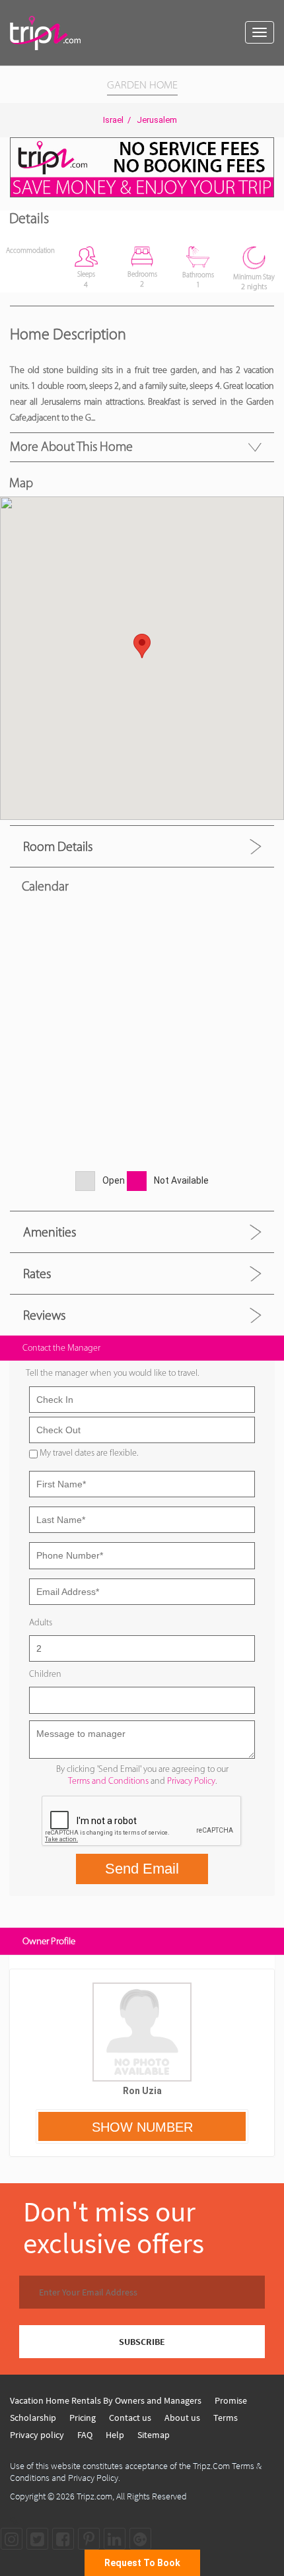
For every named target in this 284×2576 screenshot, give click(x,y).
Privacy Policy (191, 1781)
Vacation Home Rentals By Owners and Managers (106, 2400)
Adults (41, 1622)
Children (45, 1674)
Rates (37, 1273)
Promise (231, 2400)
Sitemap (154, 2435)
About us (182, 2418)
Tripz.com (94, 2496)
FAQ (85, 2435)
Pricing (83, 2418)
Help (115, 2435)
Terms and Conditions (108, 1781)
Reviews (44, 1315)
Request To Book (142, 2563)
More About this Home (71, 446)
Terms (226, 2418)
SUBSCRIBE (142, 2342)
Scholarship (33, 2418)
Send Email (142, 1869)
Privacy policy (37, 2435)
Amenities (50, 1232)
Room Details (58, 846)
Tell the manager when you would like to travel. (112, 1373)
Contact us (130, 2418)
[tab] (142, 846)
